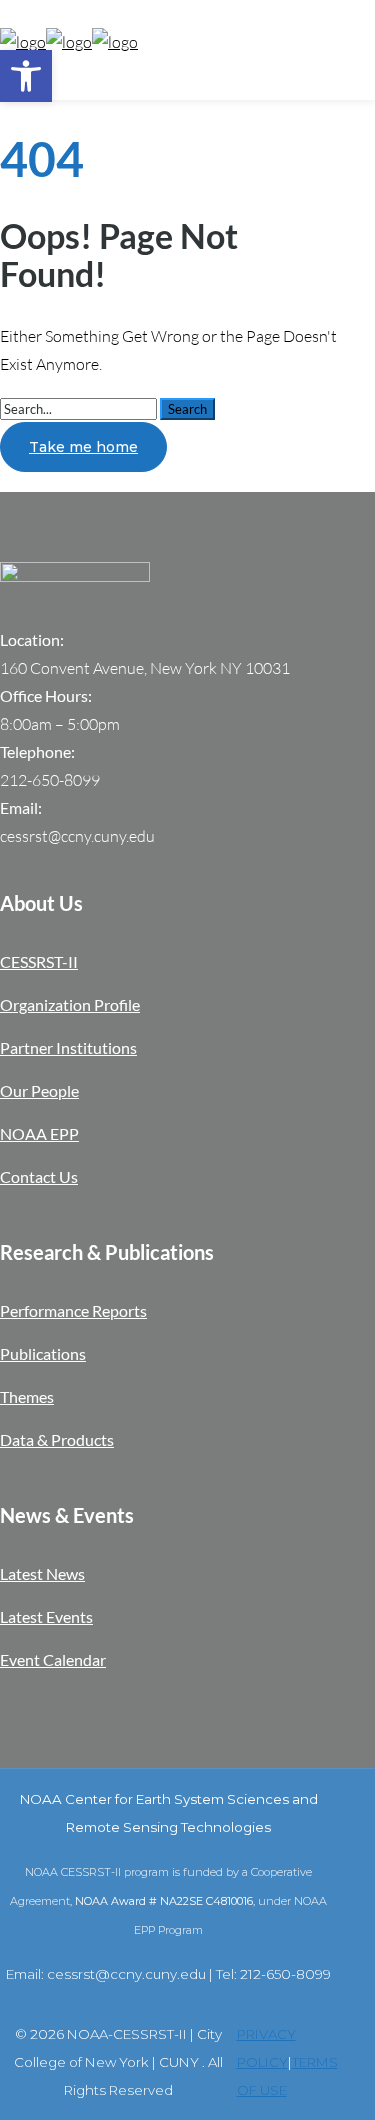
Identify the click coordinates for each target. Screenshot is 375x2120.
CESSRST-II (39, 961)
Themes (27, 1396)
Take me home (83, 447)
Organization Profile (70, 1004)
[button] (26, 76)
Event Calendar (53, 1659)
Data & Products (57, 1439)
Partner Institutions (68, 1047)
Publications (43, 1353)
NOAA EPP (39, 1133)
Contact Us (39, 1176)
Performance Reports (73, 1310)
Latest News (42, 1573)
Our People (39, 1090)
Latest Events (46, 1616)
